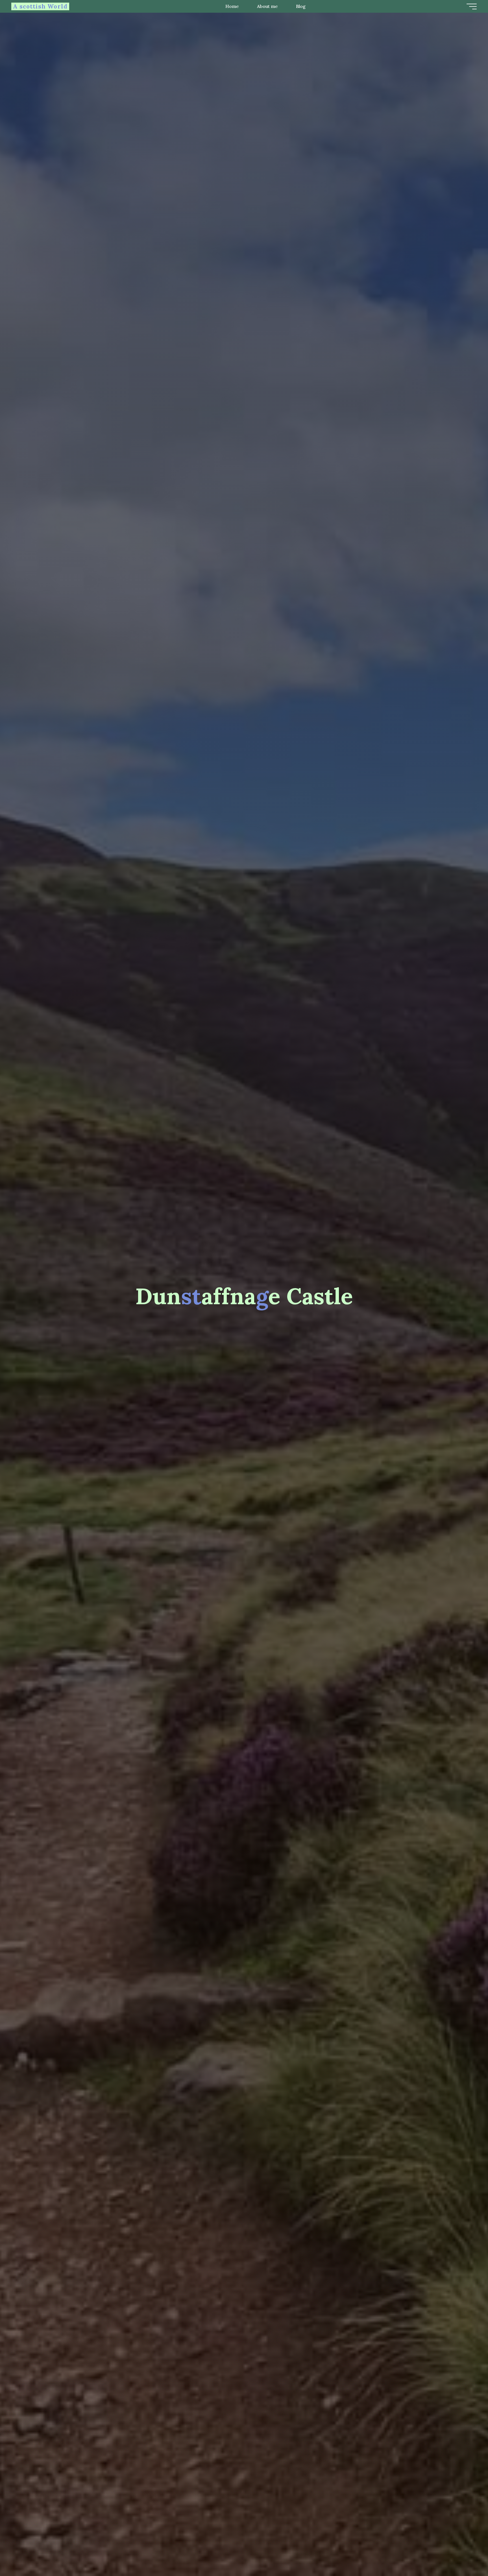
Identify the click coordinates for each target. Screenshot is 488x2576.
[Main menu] (472, 6)
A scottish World (40, 6)
